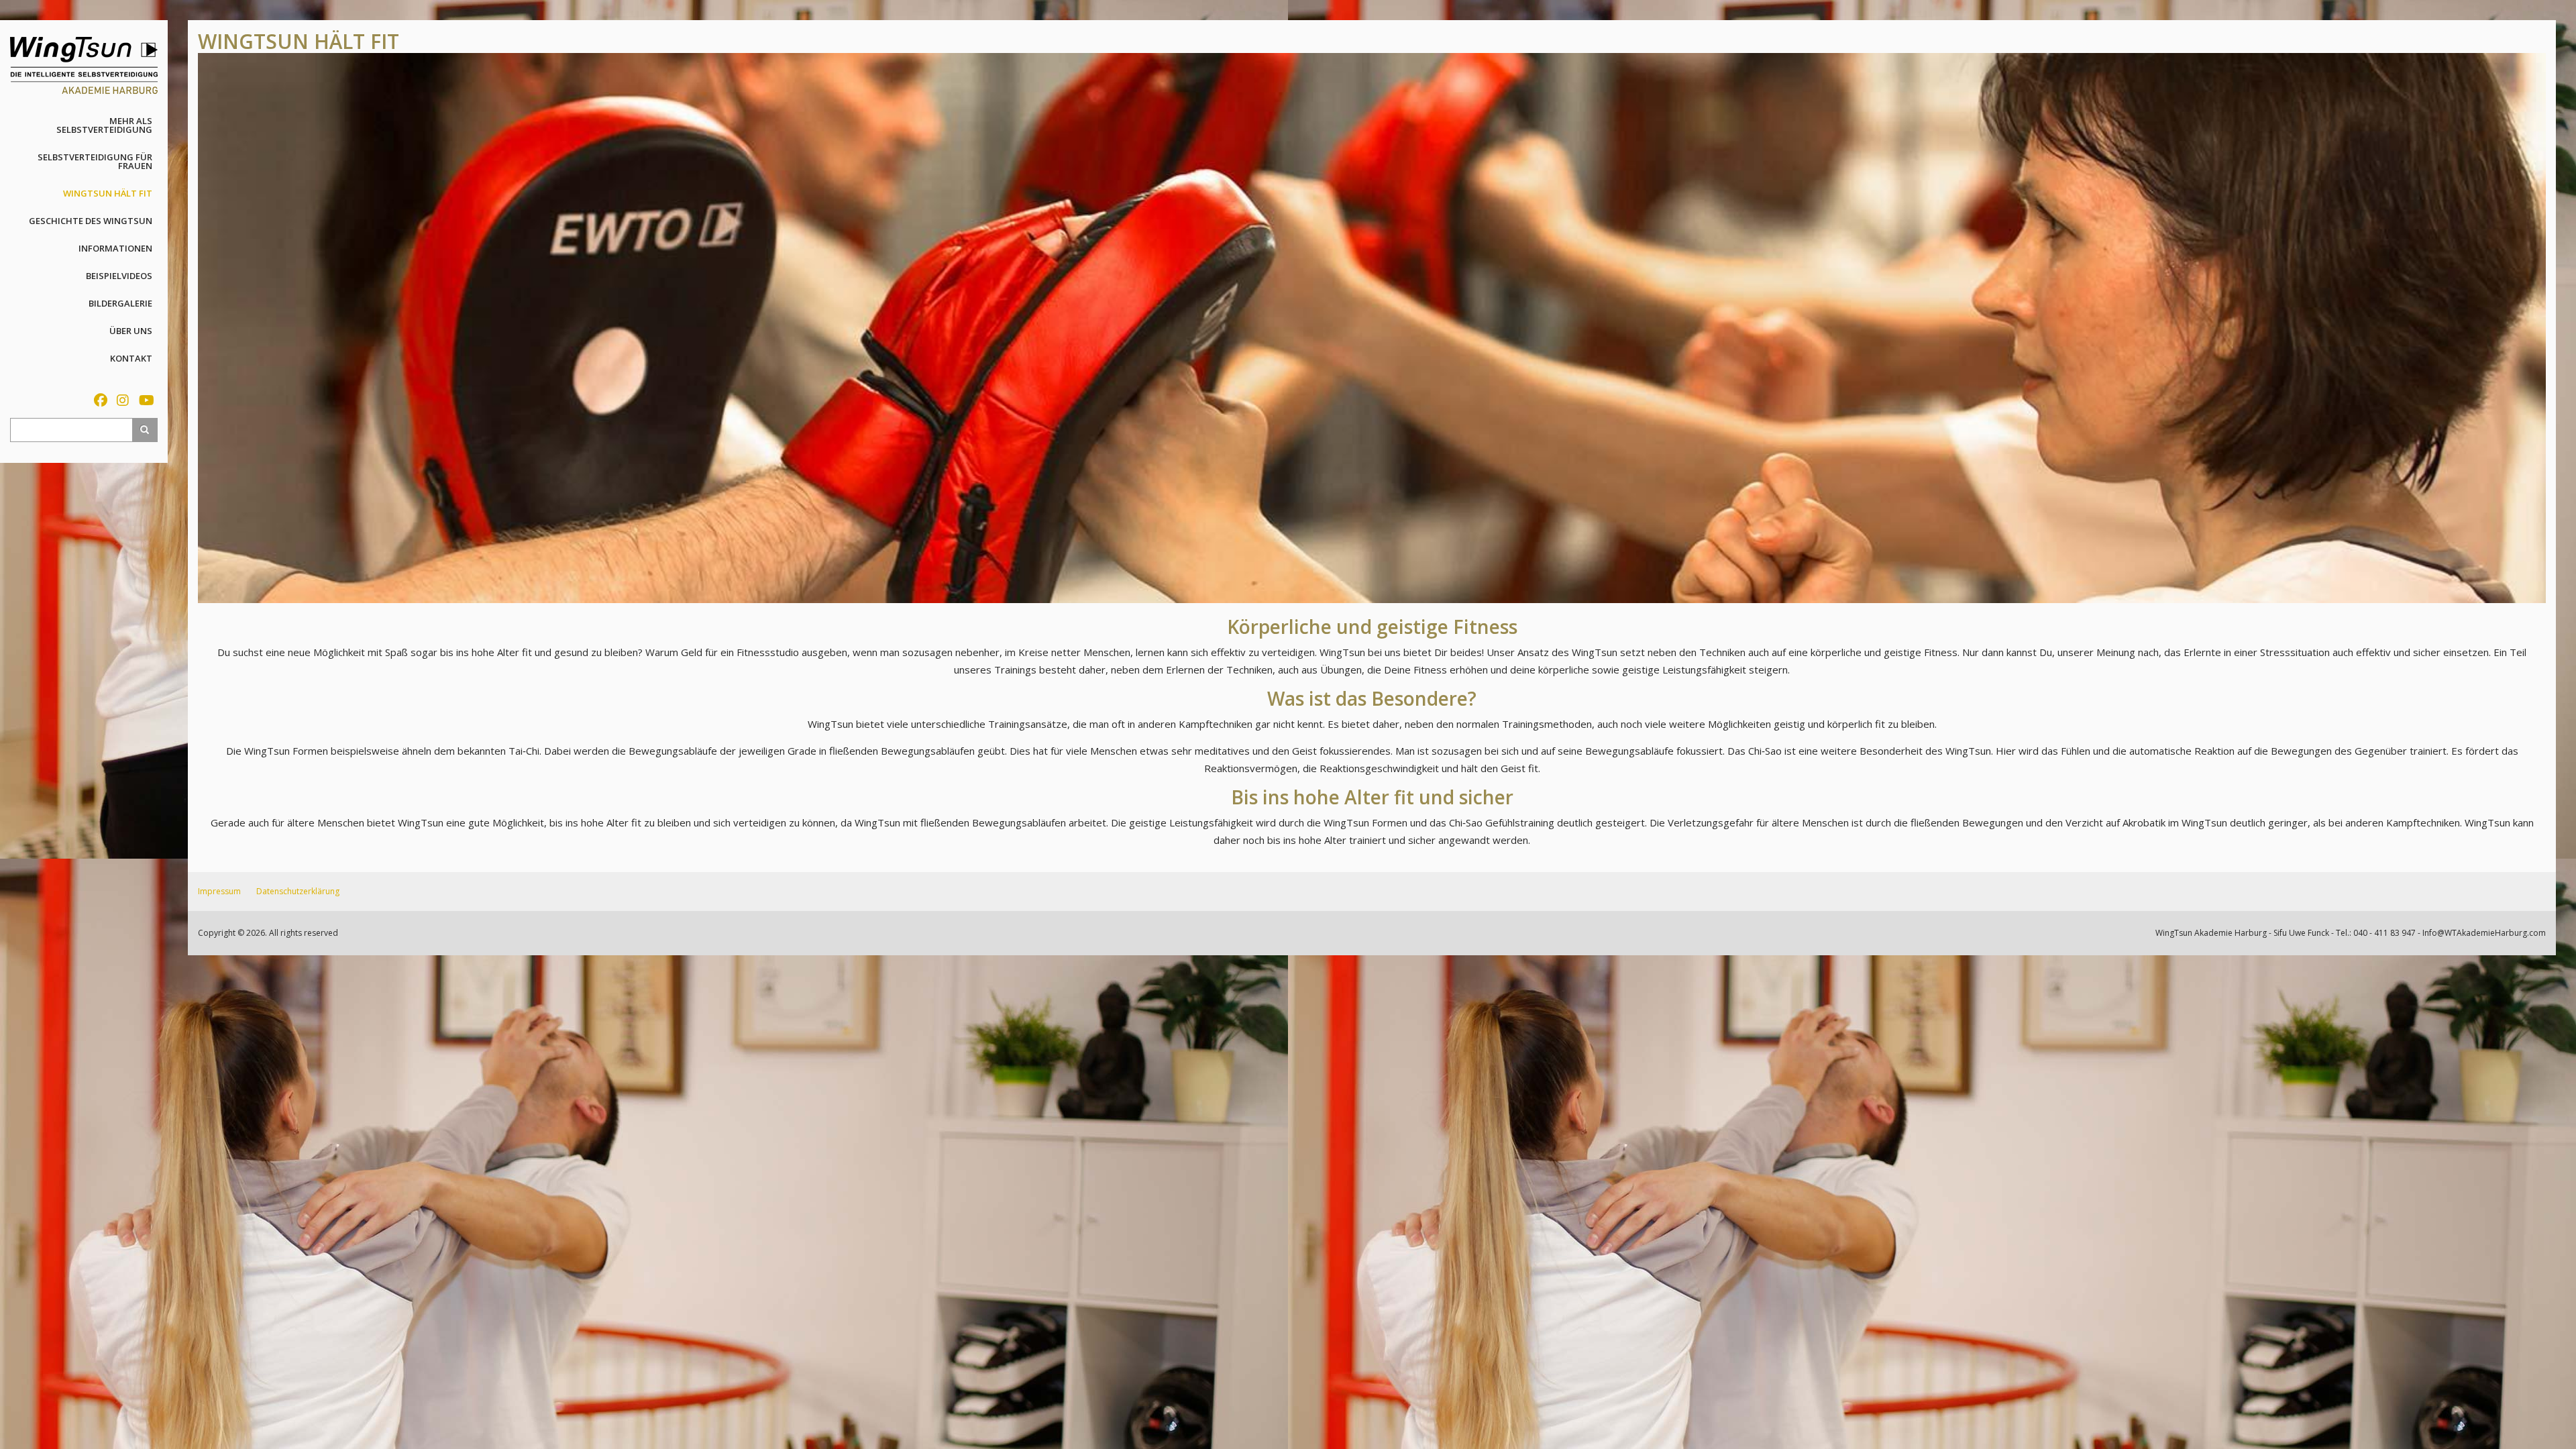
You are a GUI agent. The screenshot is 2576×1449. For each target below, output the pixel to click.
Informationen (115, 248)
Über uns (131, 331)
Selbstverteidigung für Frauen (95, 161)
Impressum (219, 891)
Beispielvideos (119, 276)
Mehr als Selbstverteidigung (104, 125)
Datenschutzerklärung (298, 891)
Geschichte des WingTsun (91, 221)
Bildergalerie (120, 303)
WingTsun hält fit (108, 193)
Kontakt (131, 358)
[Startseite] (84, 64)
